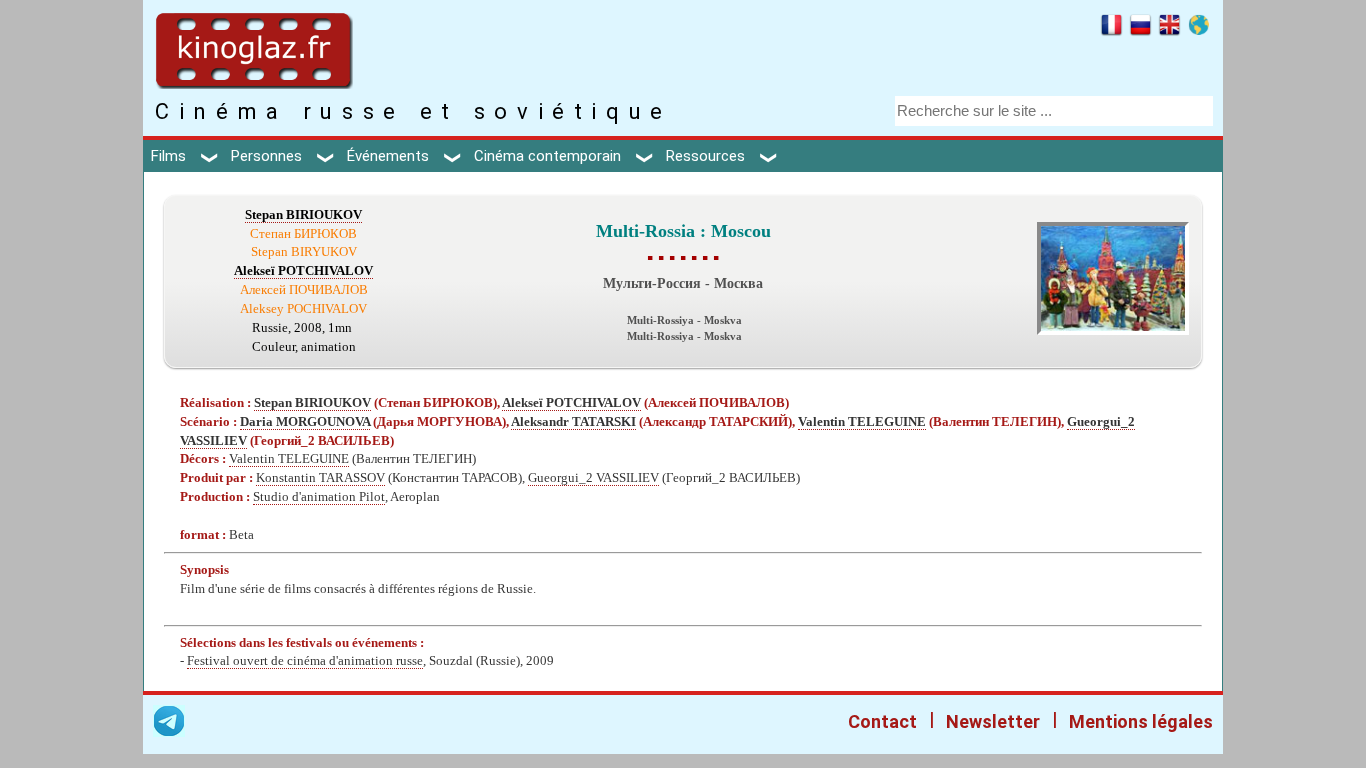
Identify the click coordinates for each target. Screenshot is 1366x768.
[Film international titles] (1198, 28)
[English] (1169, 28)
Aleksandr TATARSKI (573, 422)
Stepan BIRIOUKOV (303, 215)
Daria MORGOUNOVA (305, 422)
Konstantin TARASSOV (320, 478)
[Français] (1111, 28)
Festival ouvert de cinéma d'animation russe (305, 661)
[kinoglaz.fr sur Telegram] (169, 724)
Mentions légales (1141, 721)
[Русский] (1140, 28)
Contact (882, 721)
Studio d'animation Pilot (319, 497)
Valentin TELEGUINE (862, 422)
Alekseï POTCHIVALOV (303, 271)
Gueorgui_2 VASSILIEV (593, 478)
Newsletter (993, 721)
